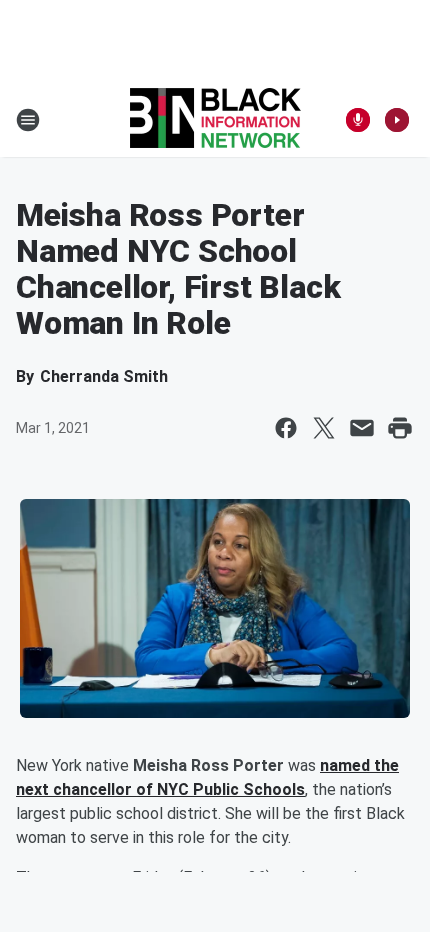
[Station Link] (215, 120)
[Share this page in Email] (362, 428)
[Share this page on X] (324, 428)
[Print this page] (400, 428)
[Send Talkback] (358, 120)
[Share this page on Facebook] (286, 428)
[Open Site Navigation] (28, 120)
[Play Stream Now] (397, 120)
